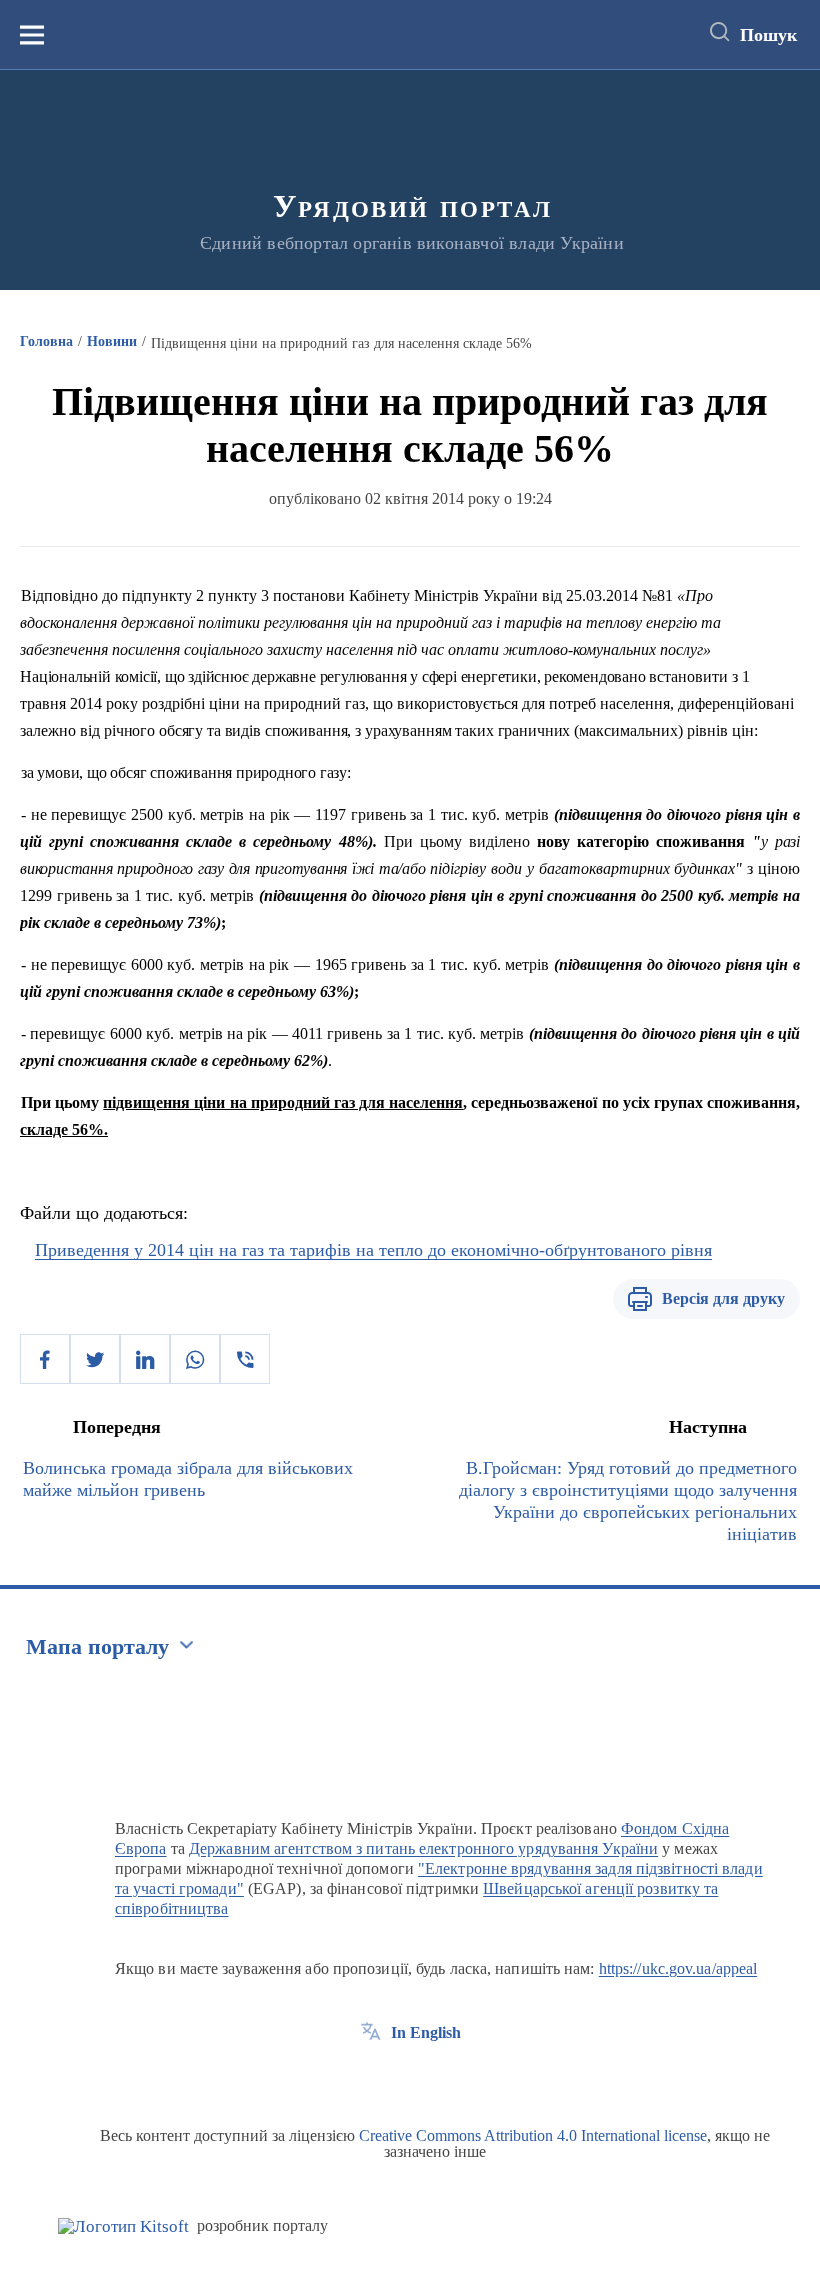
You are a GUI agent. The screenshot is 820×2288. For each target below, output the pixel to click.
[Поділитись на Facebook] (45, 1359)
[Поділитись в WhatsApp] (195, 1359)
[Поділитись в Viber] (245, 1359)
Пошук (768, 35)
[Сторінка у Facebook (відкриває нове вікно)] (371, 2078)
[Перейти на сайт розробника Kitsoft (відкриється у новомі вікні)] (123, 2226)
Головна (46, 341)
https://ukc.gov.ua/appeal (678, 1968)
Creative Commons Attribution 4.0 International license (533, 2135)
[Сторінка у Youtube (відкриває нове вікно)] (445, 2078)
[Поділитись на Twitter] (95, 1359)
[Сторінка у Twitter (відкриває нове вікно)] (408, 2078)
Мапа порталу (97, 1646)
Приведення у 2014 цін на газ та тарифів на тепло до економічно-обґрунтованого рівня (373, 1250)
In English (426, 2032)
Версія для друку (723, 1298)
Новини (112, 341)
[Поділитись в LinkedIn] (145, 1359)
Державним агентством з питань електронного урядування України (423, 1848)
